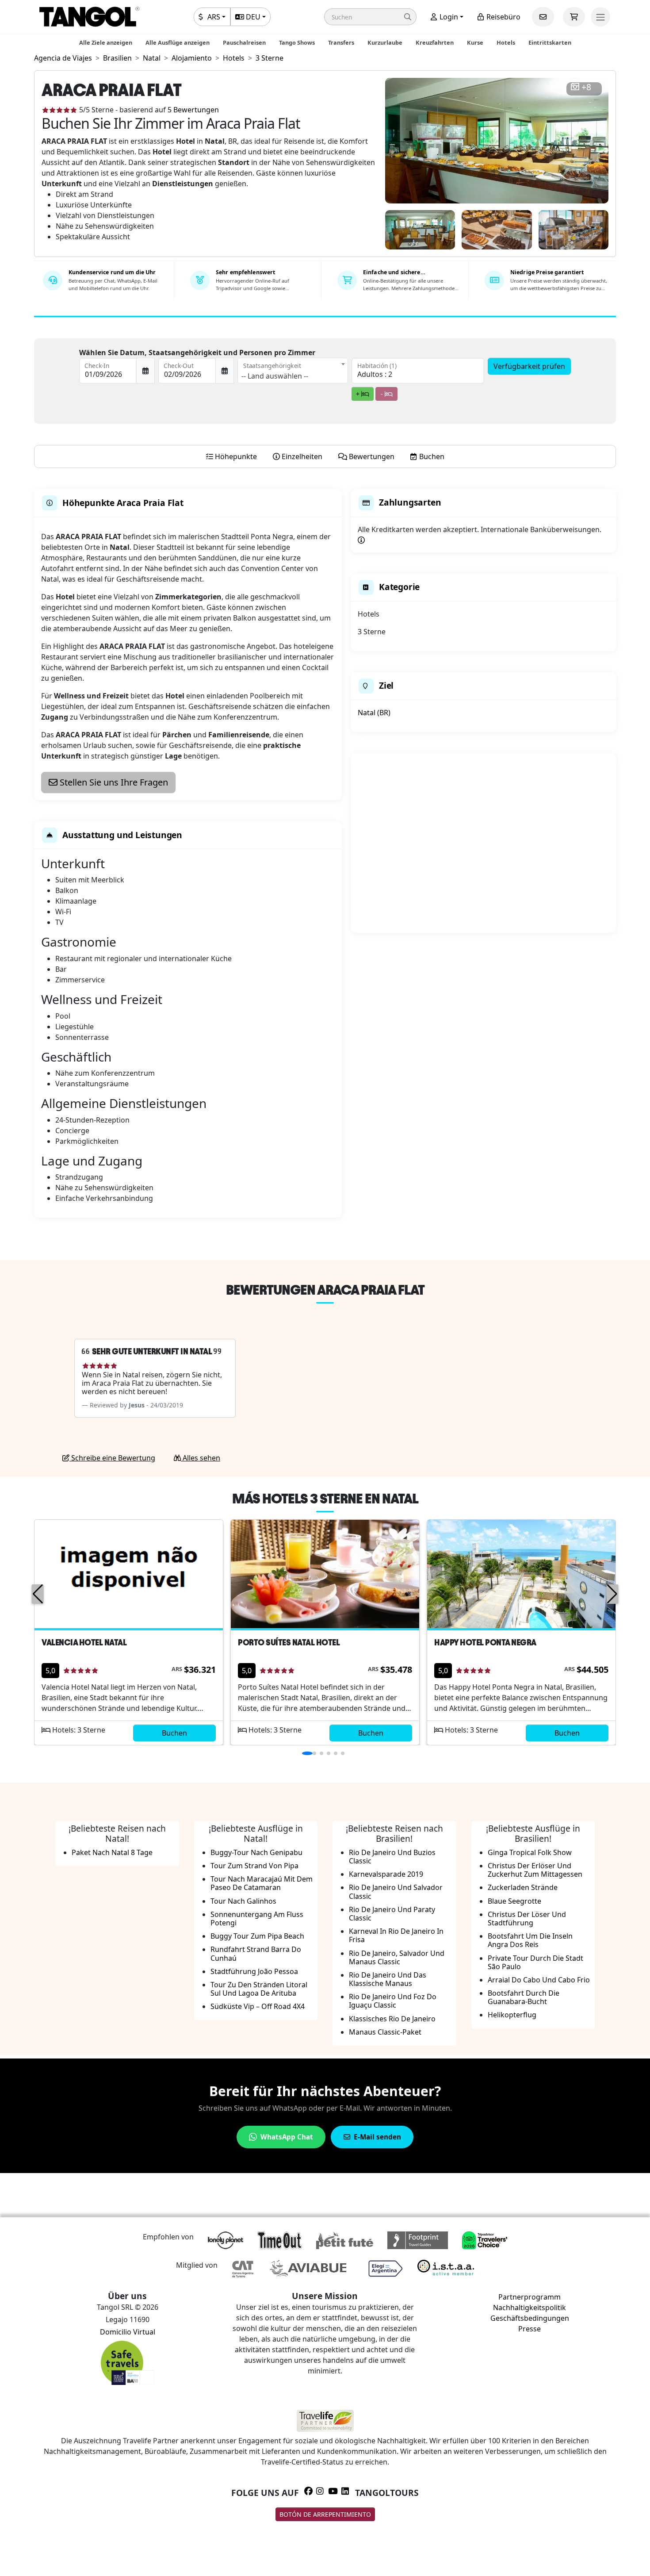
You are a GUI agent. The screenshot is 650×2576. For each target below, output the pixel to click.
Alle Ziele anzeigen (106, 42)
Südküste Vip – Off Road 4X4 (258, 2006)
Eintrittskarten (550, 42)
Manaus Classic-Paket (385, 2032)
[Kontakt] (543, 17)
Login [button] (448, 17)
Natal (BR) (374, 713)
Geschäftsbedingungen (530, 2318)
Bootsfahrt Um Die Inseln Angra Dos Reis (530, 1940)
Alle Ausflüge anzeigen (178, 42)
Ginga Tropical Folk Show (530, 1852)
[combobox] (293, 371)
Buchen (174, 1733)
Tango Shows (297, 42)
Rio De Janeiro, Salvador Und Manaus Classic (397, 1957)
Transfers (341, 42)
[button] (370, 17)
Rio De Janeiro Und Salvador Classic (396, 1892)
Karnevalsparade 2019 (386, 1874)
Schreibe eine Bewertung (112, 1458)
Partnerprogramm (530, 2297)
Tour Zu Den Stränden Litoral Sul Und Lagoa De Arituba (259, 1989)
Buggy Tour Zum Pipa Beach (257, 1936)
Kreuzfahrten (435, 42)
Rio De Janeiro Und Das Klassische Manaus (388, 1979)
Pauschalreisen (244, 42)
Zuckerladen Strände (523, 1887)
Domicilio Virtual (128, 2332)
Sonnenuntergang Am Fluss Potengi (257, 1919)
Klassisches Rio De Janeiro (392, 2019)
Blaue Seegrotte (514, 1901)
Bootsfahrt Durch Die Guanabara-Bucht (524, 1997)
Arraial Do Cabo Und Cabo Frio (539, 1980)
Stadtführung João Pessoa (254, 1971)
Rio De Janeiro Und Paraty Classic (392, 1914)
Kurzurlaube (385, 42)
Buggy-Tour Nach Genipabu (256, 1852)
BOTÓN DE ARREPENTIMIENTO (325, 2514)
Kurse (475, 42)
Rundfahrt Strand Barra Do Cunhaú (256, 1953)
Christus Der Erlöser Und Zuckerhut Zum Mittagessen (535, 1870)
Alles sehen (201, 1458)
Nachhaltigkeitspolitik (530, 2308)
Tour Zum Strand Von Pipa (254, 1866)
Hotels (506, 42)
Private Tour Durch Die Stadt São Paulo (535, 1962)
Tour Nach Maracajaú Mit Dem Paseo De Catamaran (262, 1883)
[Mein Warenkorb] (574, 17)
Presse (530, 2329)
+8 (586, 87)
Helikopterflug (512, 2015)
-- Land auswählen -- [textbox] (275, 376)
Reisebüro (503, 17)
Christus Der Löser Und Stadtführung (527, 1919)
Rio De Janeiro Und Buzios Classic (392, 1857)
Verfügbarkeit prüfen (529, 366)
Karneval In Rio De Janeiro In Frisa (396, 1935)
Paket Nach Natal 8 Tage (112, 1852)
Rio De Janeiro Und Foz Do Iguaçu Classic (393, 2001)
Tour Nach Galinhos (243, 1901)
